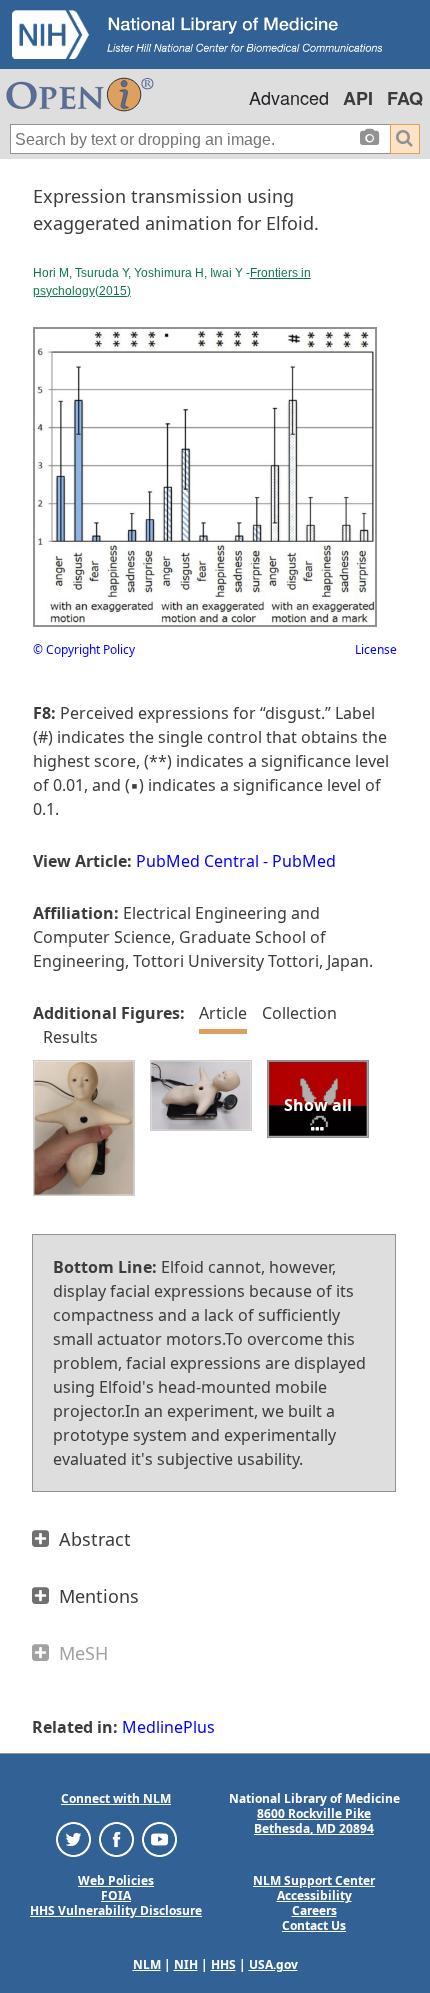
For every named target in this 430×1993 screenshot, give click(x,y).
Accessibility (314, 1895)
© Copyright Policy (84, 649)
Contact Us (314, 1925)
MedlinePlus (168, 1727)
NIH (186, 1964)
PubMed (304, 861)
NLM (147, 1964)
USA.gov (273, 1964)
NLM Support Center (314, 1880)
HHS (223, 1964)
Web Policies (116, 1880)
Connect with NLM (116, 1798)
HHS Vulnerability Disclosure (116, 1910)
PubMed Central (197, 861)
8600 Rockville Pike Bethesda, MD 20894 (314, 1821)
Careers (314, 1910)
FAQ (405, 98)
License (376, 649)
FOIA (116, 1895)
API (358, 98)
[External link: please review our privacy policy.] (73, 1838)
